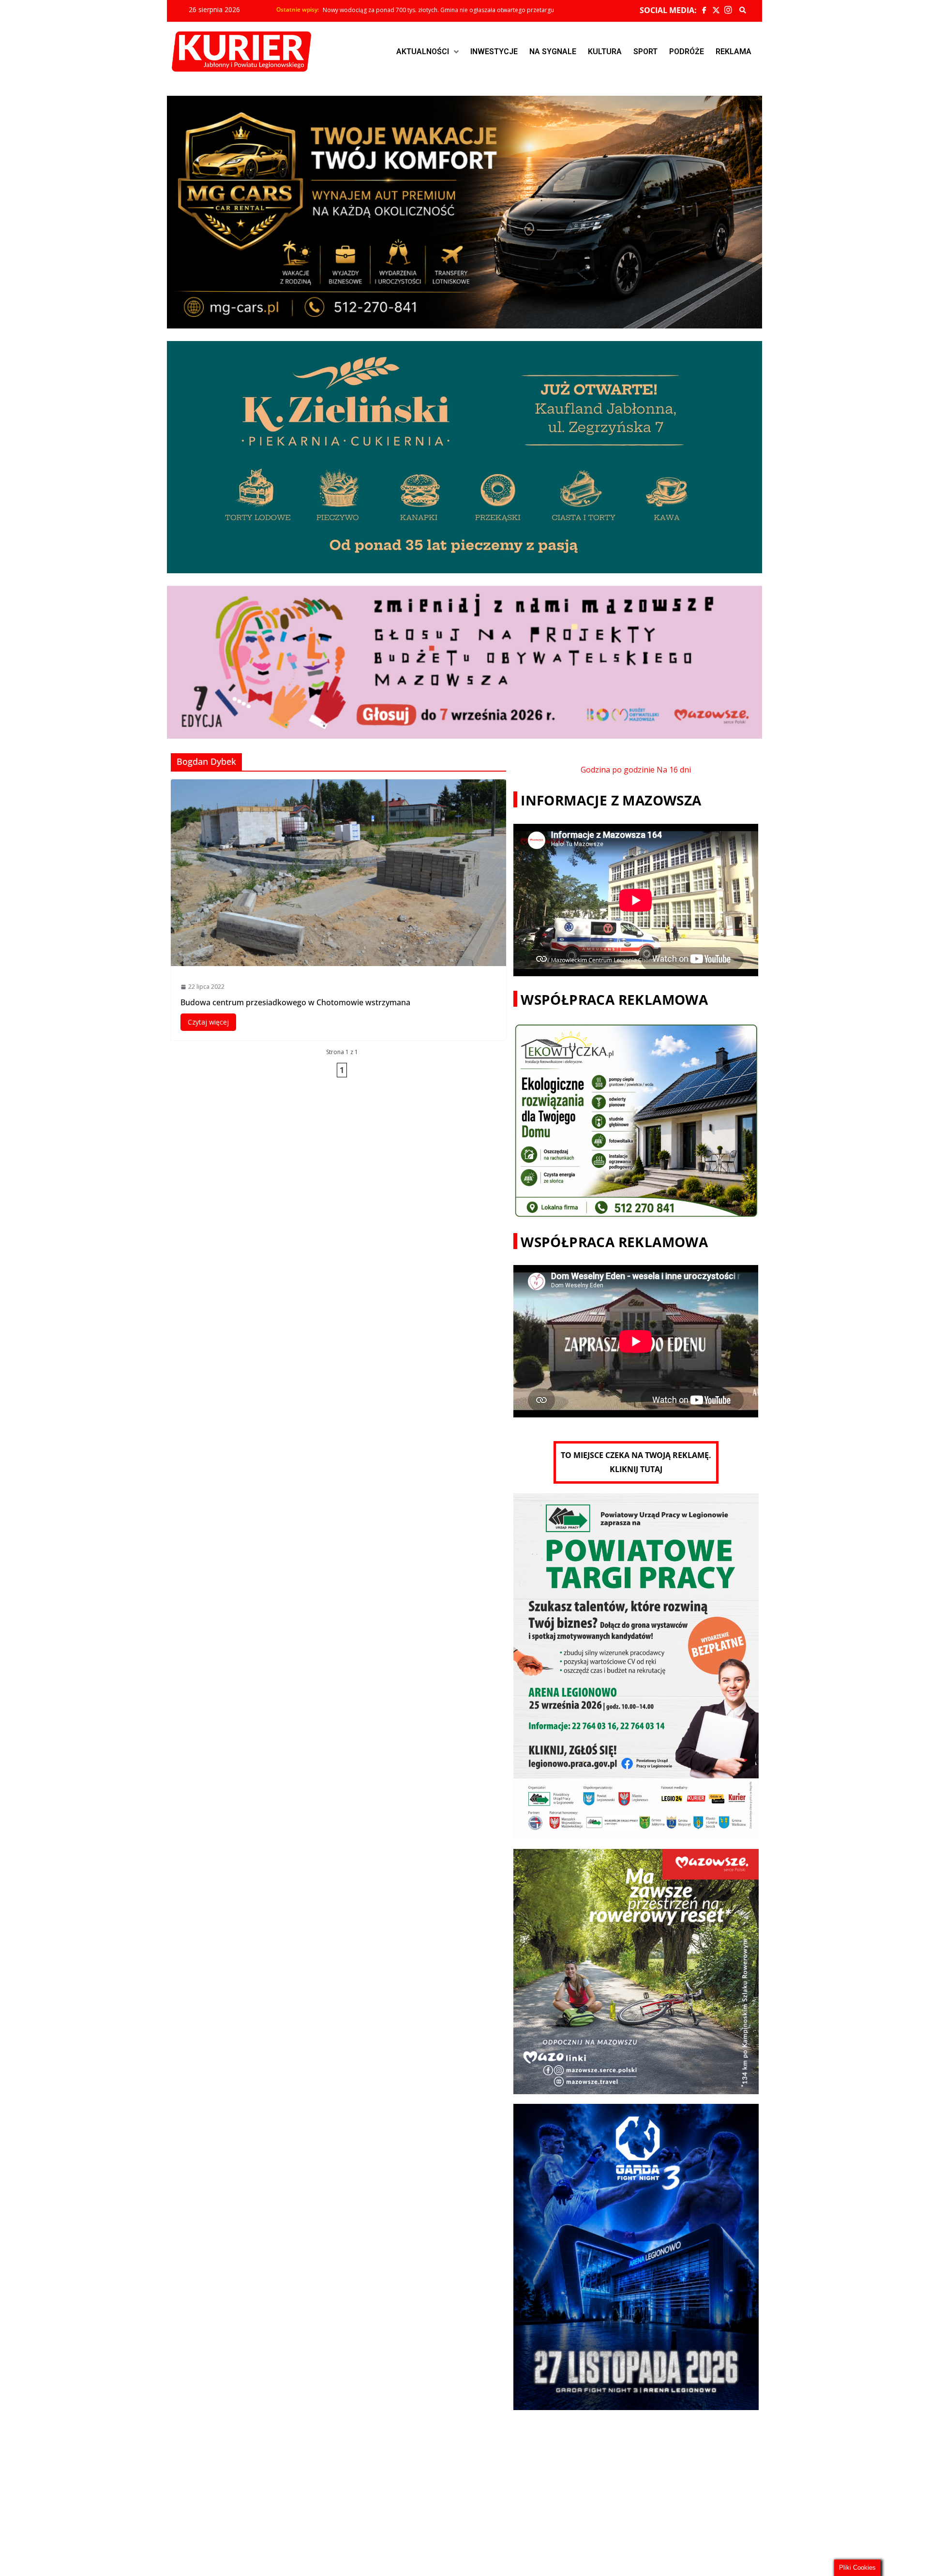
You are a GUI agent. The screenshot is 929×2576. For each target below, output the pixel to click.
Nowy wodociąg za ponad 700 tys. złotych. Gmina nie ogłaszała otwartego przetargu (438, 14)
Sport (645, 52)
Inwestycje (494, 52)
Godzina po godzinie (618, 770)
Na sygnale (553, 52)
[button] (427, 52)
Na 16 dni (674, 770)
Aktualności (423, 52)
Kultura (605, 52)
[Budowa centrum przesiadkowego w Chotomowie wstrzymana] (339, 873)
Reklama (734, 52)
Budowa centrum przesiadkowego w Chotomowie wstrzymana (295, 1002)
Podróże (687, 52)
